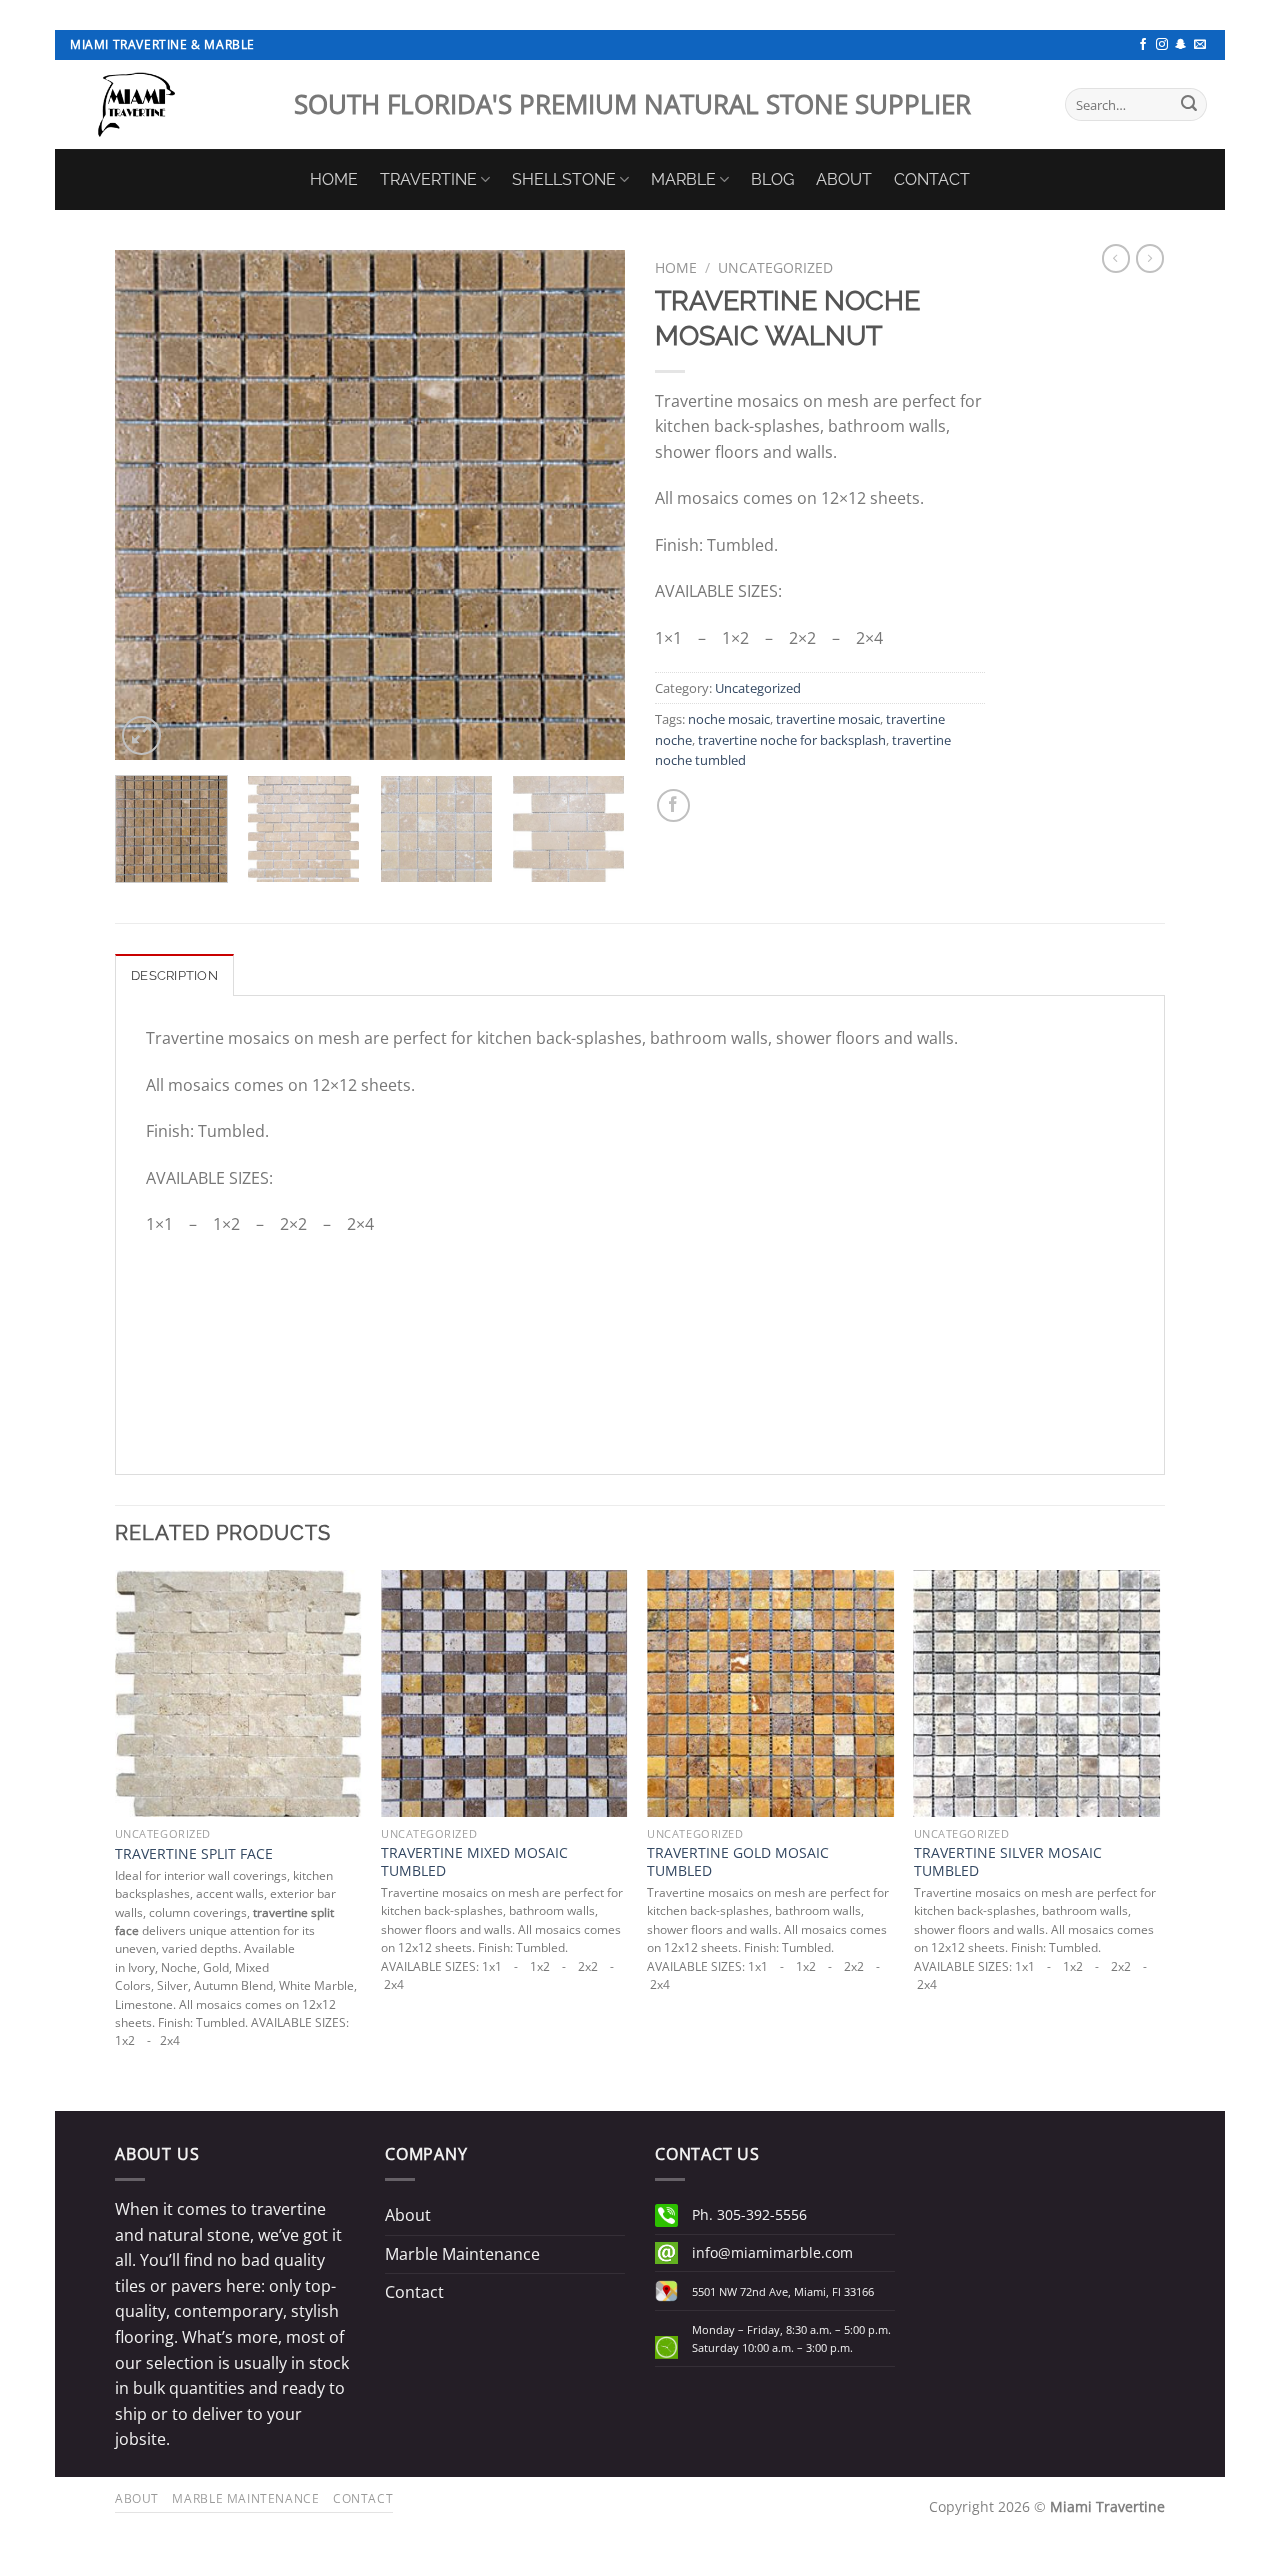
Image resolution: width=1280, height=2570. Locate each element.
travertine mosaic (828, 719)
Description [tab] (174, 975)
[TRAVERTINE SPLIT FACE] (238, 1693)
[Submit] (1189, 105)
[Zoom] (141, 735)
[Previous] (150, 505)
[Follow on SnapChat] (1181, 45)
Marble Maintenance (462, 2254)
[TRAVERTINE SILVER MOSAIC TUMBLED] (1037, 1693)
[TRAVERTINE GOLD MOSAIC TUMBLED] (770, 1693)
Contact (414, 2292)
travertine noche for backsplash (792, 740)
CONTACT (932, 179)
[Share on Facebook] (673, 805)
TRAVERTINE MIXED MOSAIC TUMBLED (474, 1862)
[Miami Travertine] (167, 104)
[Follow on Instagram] (1162, 45)
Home (676, 267)
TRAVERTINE (428, 179)
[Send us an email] (1200, 45)
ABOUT (844, 179)
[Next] (590, 505)
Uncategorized (775, 267)
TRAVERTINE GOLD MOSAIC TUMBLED (738, 1862)
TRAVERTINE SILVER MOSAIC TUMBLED (1008, 1862)
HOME (334, 179)
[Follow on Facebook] (1143, 45)
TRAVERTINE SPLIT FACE (194, 1854)
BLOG (772, 179)
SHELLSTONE (564, 179)
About (408, 2215)
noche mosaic (729, 719)
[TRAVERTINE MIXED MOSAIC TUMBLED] (504, 1693)
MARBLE (683, 179)
